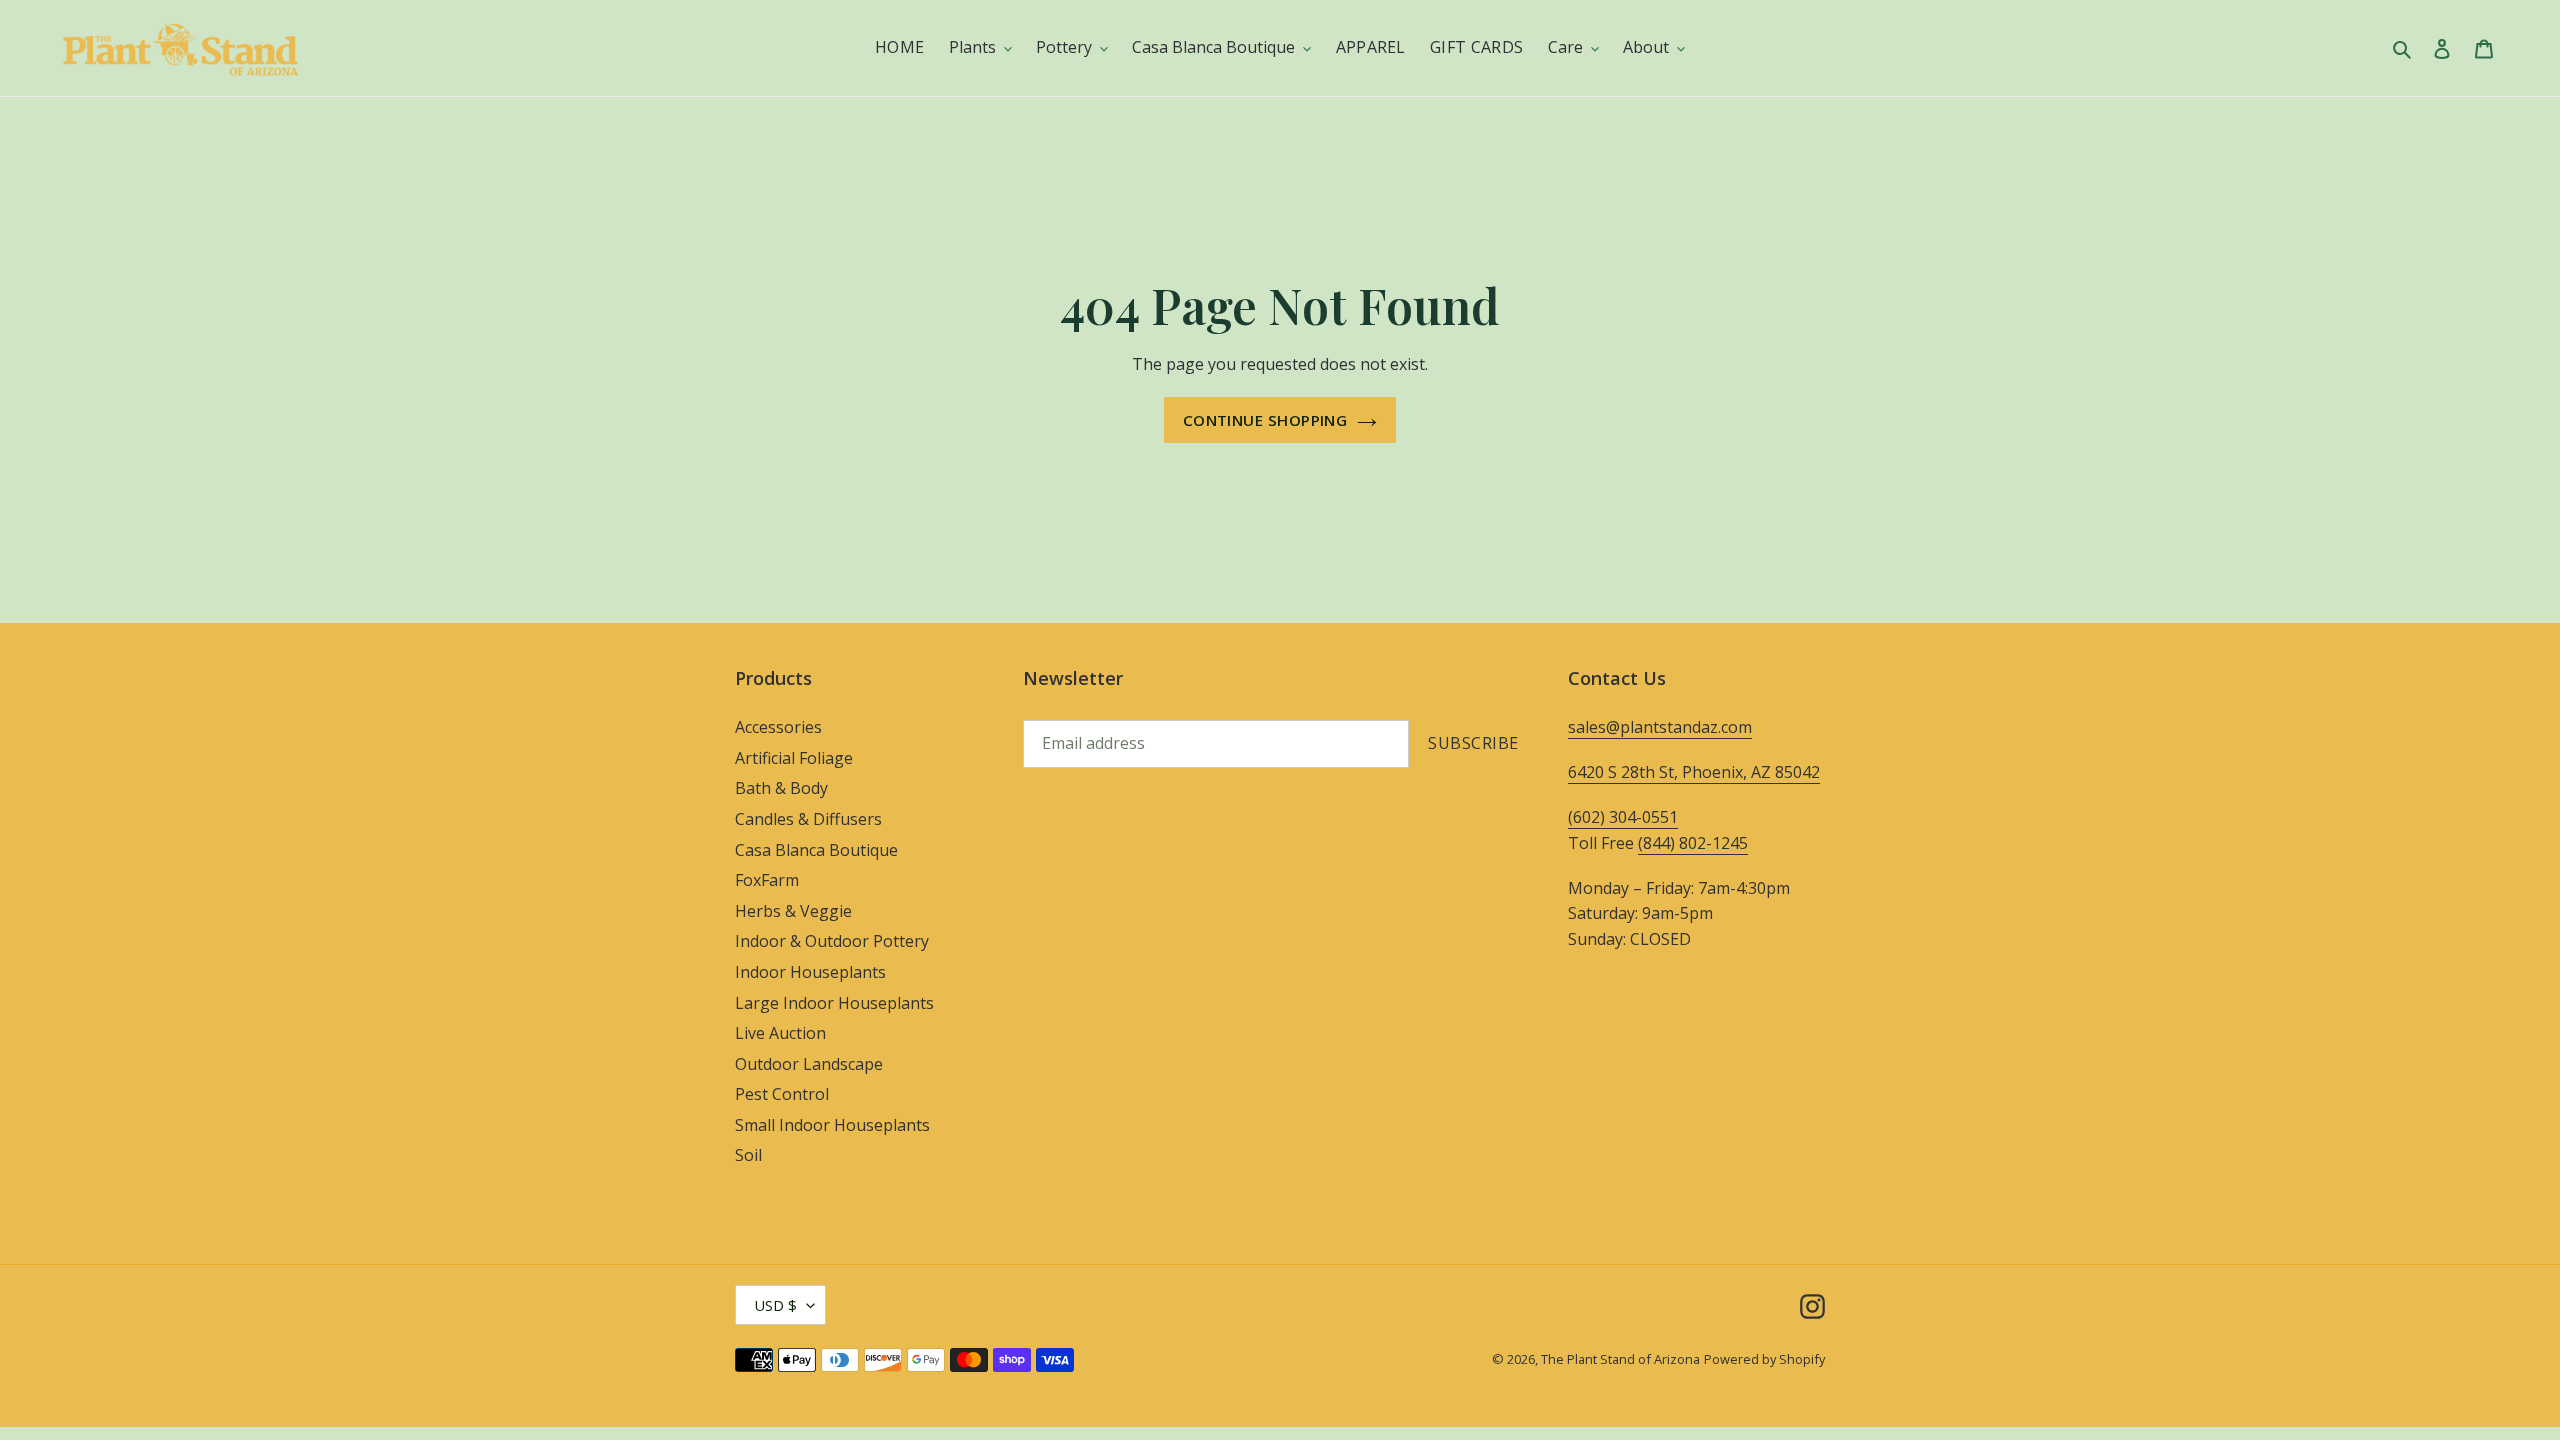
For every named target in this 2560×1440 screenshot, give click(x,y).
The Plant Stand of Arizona (1620, 1359)
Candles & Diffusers (808, 819)
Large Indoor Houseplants (834, 1003)
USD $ (775, 1305)
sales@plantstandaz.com (1660, 727)
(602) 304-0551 (1623, 817)
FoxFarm (767, 880)
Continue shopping (1265, 420)
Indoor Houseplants (810, 972)
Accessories (778, 727)
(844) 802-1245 (1693, 843)
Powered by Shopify (1764, 1359)
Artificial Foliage (794, 758)
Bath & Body (781, 788)
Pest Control (782, 1094)
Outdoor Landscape (809, 1064)
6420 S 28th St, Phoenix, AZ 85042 (1694, 772)
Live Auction (780, 1033)
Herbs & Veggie (793, 911)
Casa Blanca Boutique (816, 850)
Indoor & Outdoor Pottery (832, 941)
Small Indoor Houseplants (832, 1125)
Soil (748, 1155)
